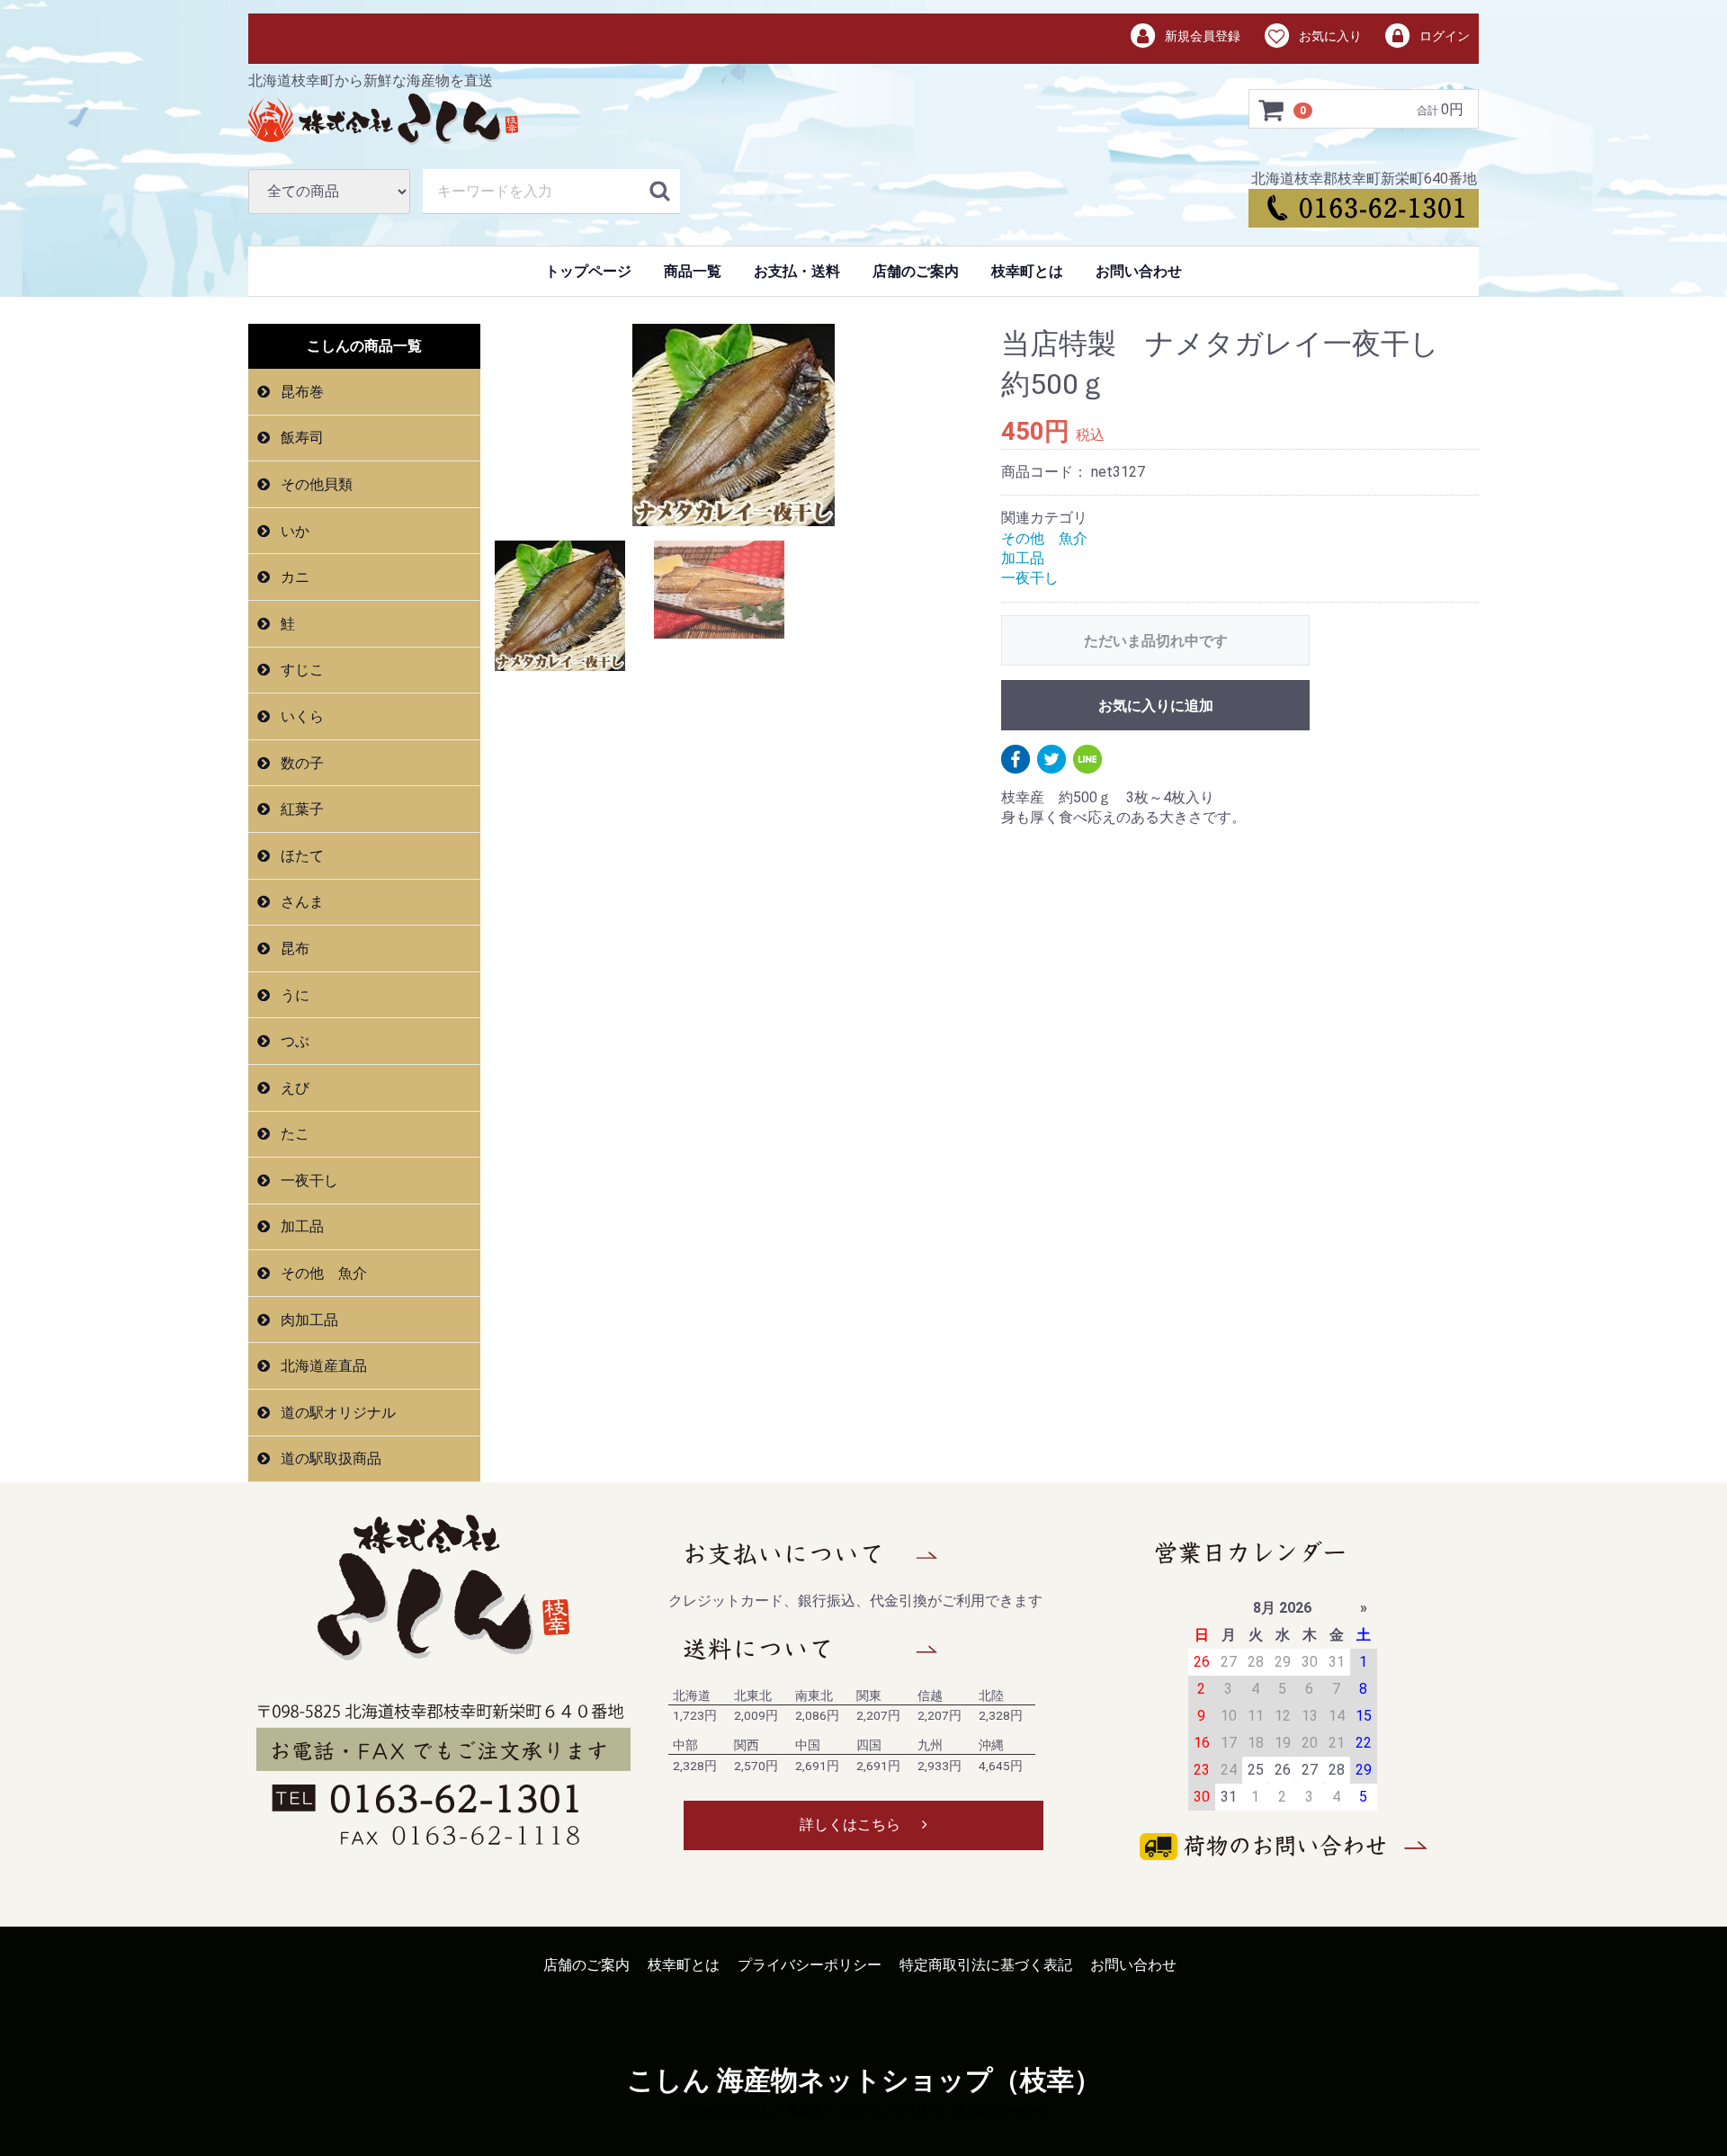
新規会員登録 (1201, 36)
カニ (293, 577)
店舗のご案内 (916, 271)
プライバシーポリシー (810, 1965)
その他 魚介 (322, 1273)
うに (293, 994)
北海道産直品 (322, 1366)
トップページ (588, 271)
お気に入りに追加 (1156, 706)
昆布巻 (300, 392)
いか (293, 531)
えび (293, 1088)
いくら (300, 716)
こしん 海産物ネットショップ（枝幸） (864, 2080)
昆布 (293, 948)
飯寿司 (300, 438)
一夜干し (308, 1181)
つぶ (293, 1041)
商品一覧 (693, 271)
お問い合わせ (1139, 271)
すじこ (300, 670)
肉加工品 (308, 1320)
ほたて (300, 856)
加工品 (300, 1226)
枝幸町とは (1027, 271)
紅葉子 (300, 809)
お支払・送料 (797, 271)
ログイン (1443, 36)
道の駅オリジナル (336, 1413)
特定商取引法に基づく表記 (986, 1965)
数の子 (300, 763)
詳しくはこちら (850, 1825)
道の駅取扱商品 (329, 1458)
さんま (300, 902)
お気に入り (1329, 36)
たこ (293, 1134)
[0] (1272, 110)
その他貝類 (315, 484)
